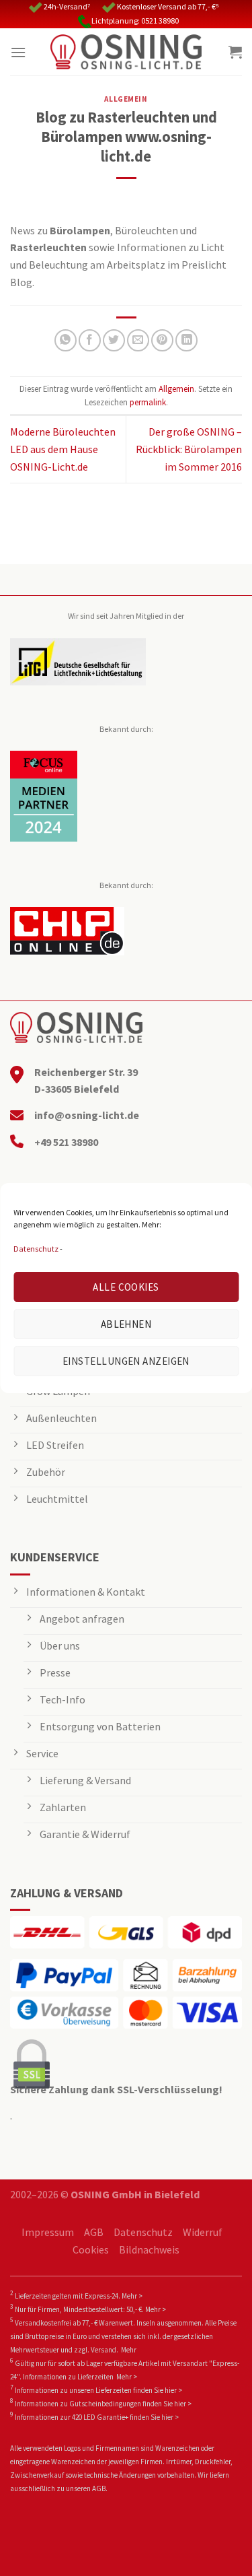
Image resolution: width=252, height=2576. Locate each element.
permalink (148, 402)
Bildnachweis (149, 2249)
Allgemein (126, 99)
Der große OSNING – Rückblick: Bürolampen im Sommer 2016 (189, 449)
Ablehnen (126, 1324)
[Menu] (18, 52)
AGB (94, 2232)
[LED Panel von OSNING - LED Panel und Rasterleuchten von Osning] (126, 52)
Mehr (129, 2350)
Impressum (48, 2232)
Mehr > (132, 2296)
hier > (173, 2390)
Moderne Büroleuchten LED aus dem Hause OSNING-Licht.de (63, 449)
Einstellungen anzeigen (126, 1361)
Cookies (91, 2249)
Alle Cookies (126, 1287)
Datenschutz (36, 1249)
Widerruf (203, 2232)
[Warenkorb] (235, 52)
